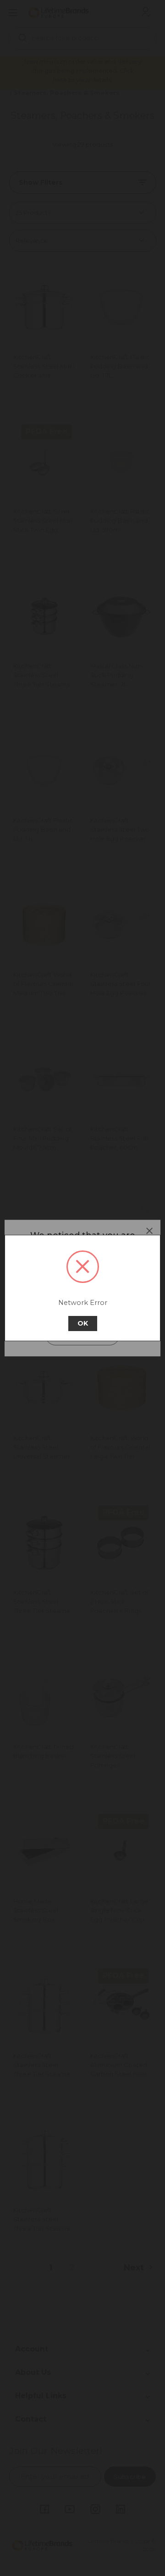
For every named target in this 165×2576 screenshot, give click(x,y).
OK (83, 1323)
